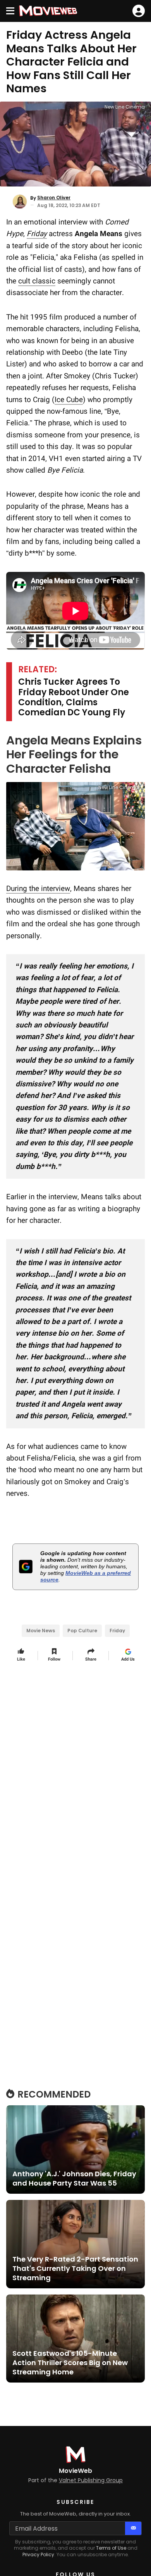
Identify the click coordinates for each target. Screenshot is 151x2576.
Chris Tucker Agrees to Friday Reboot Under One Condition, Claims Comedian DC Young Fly (74, 698)
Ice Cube (69, 400)
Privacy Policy (38, 2554)
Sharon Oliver (54, 198)
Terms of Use (111, 2548)
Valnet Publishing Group (91, 2480)
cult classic (37, 281)
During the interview (38, 888)
